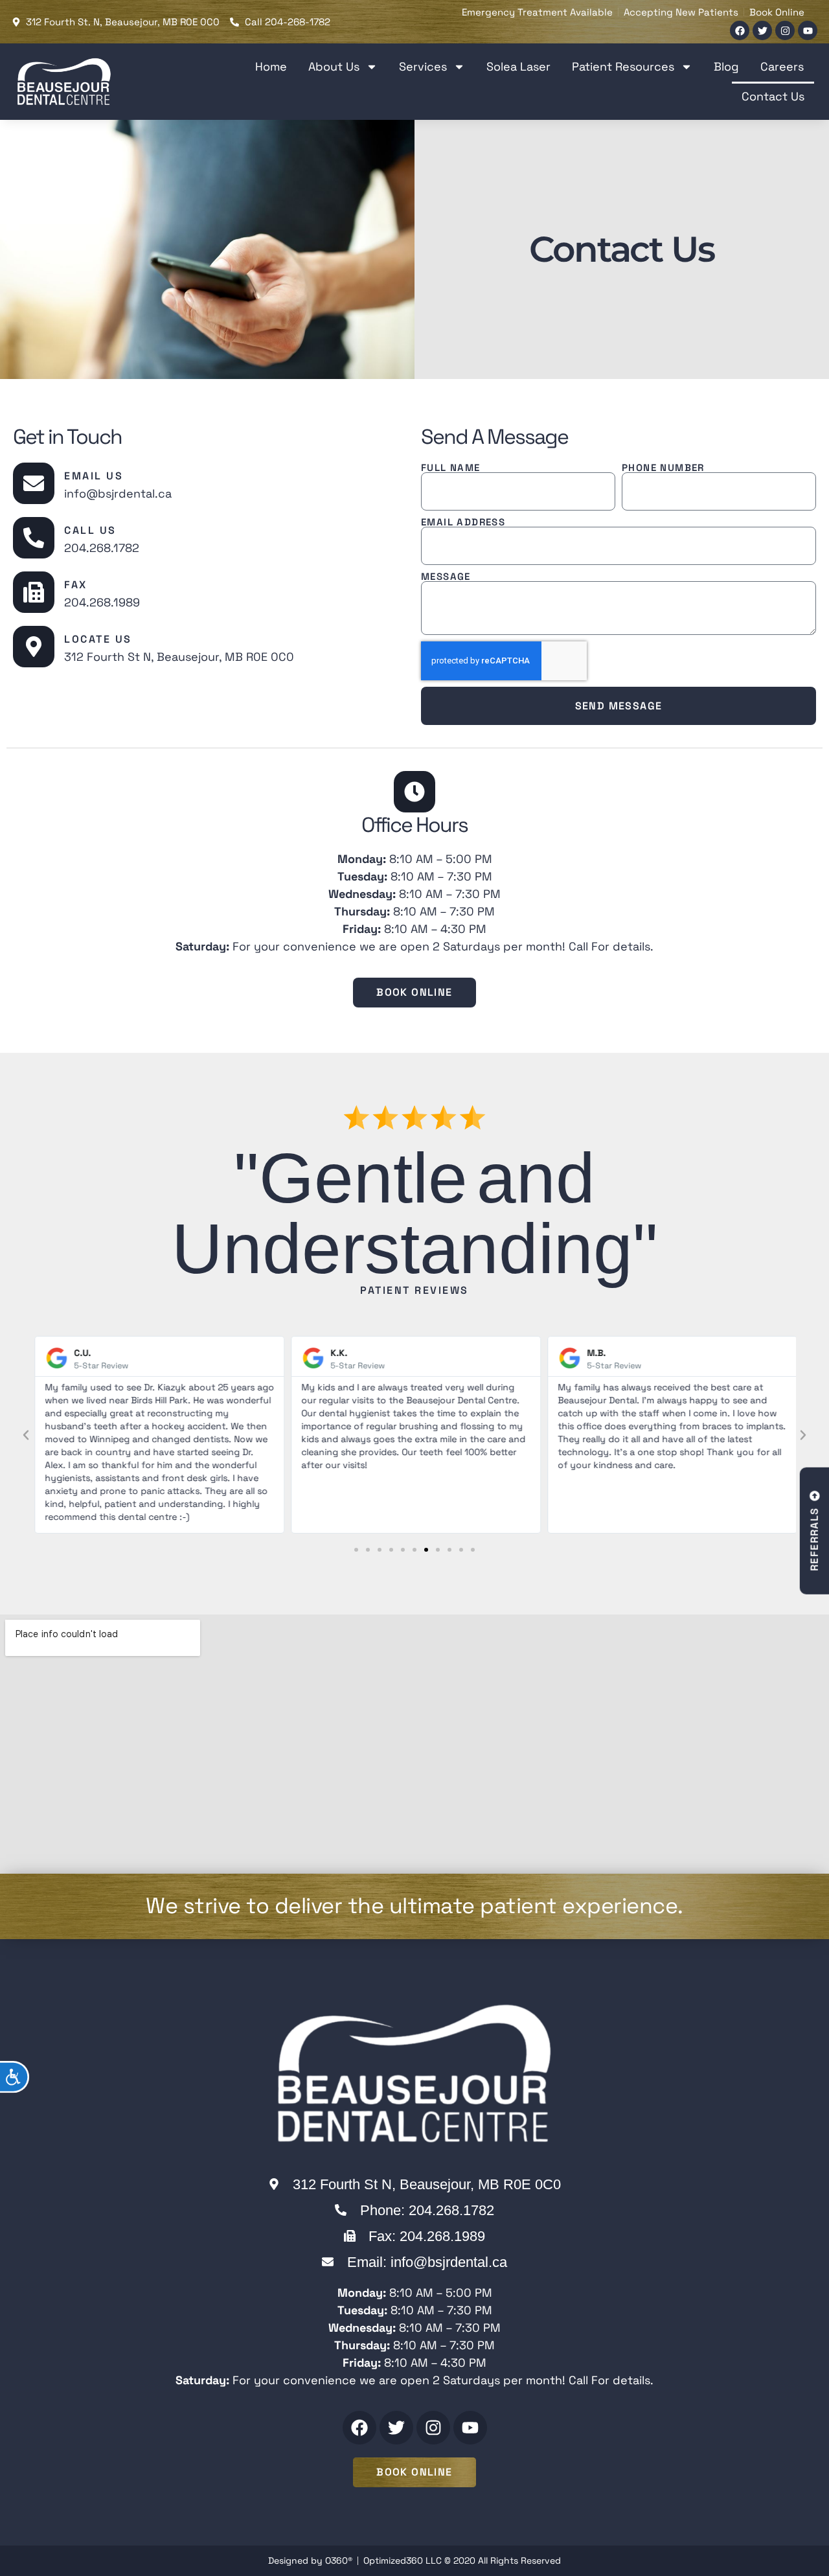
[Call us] (34, 538)
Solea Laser (518, 66)
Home (271, 66)
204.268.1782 (102, 548)
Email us (94, 476)
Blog (726, 66)
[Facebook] (740, 30)
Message (446, 576)
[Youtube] (808, 30)
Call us (90, 530)
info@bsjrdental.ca (118, 493)
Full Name (451, 467)
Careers (782, 66)
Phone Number (663, 467)
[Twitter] (762, 30)
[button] (26, 1435)
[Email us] (34, 483)
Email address (463, 522)
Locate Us (98, 639)
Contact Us (773, 96)
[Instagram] (785, 30)
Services (423, 66)
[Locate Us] (34, 647)
